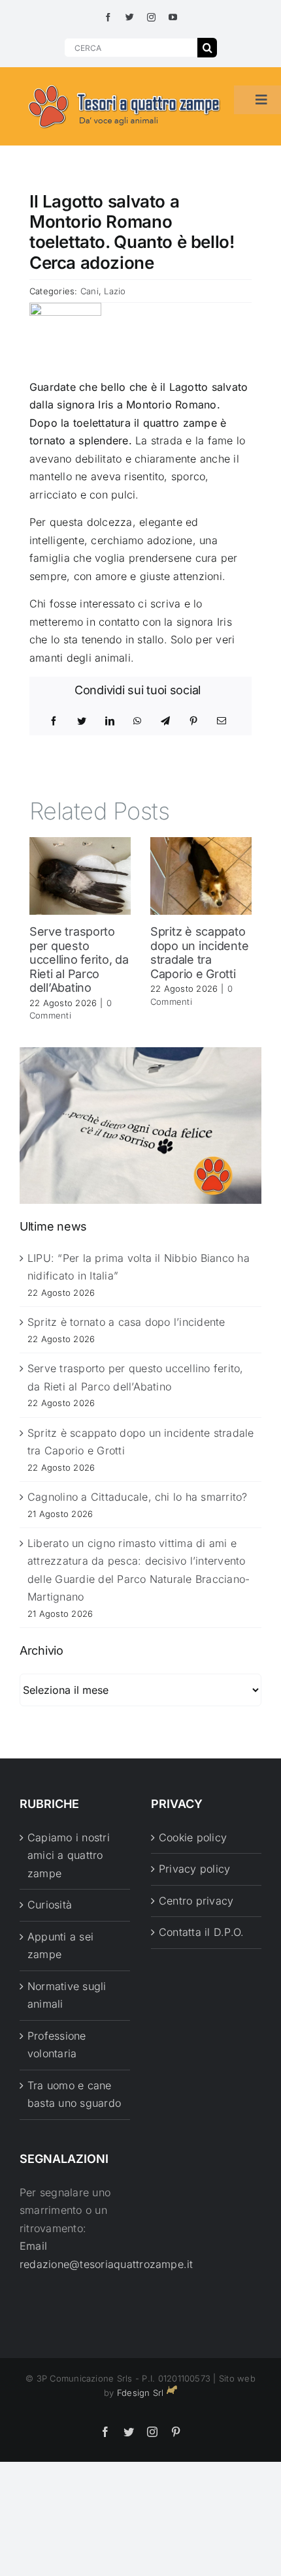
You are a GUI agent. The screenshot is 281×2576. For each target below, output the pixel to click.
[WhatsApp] (137, 721)
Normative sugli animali (67, 1995)
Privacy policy (194, 1869)
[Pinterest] (193, 721)
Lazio (115, 291)
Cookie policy (193, 1837)
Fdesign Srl (140, 2393)
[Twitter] (82, 721)
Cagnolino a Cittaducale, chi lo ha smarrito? (138, 1497)
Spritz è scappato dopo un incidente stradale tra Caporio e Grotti (199, 953)
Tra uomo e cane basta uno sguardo (74, 2094)
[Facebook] (54, 721)
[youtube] (173, 17)
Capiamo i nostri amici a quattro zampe (69, 1855)
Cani (90, 291)
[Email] (222, 721)
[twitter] (130, 17)
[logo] (125, 85)
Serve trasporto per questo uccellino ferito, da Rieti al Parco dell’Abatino (79, 959)
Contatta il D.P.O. (201, 1932)
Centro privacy (196, 1901)
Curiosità (50, 1905)
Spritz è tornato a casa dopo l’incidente (126, 1322)
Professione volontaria (57, 2045)
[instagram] (151, 17)
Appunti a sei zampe (60, 1946)
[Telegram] (165, 721)
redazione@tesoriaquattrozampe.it (107, 2264)
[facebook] (108, 17)
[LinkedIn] (110, 721)
